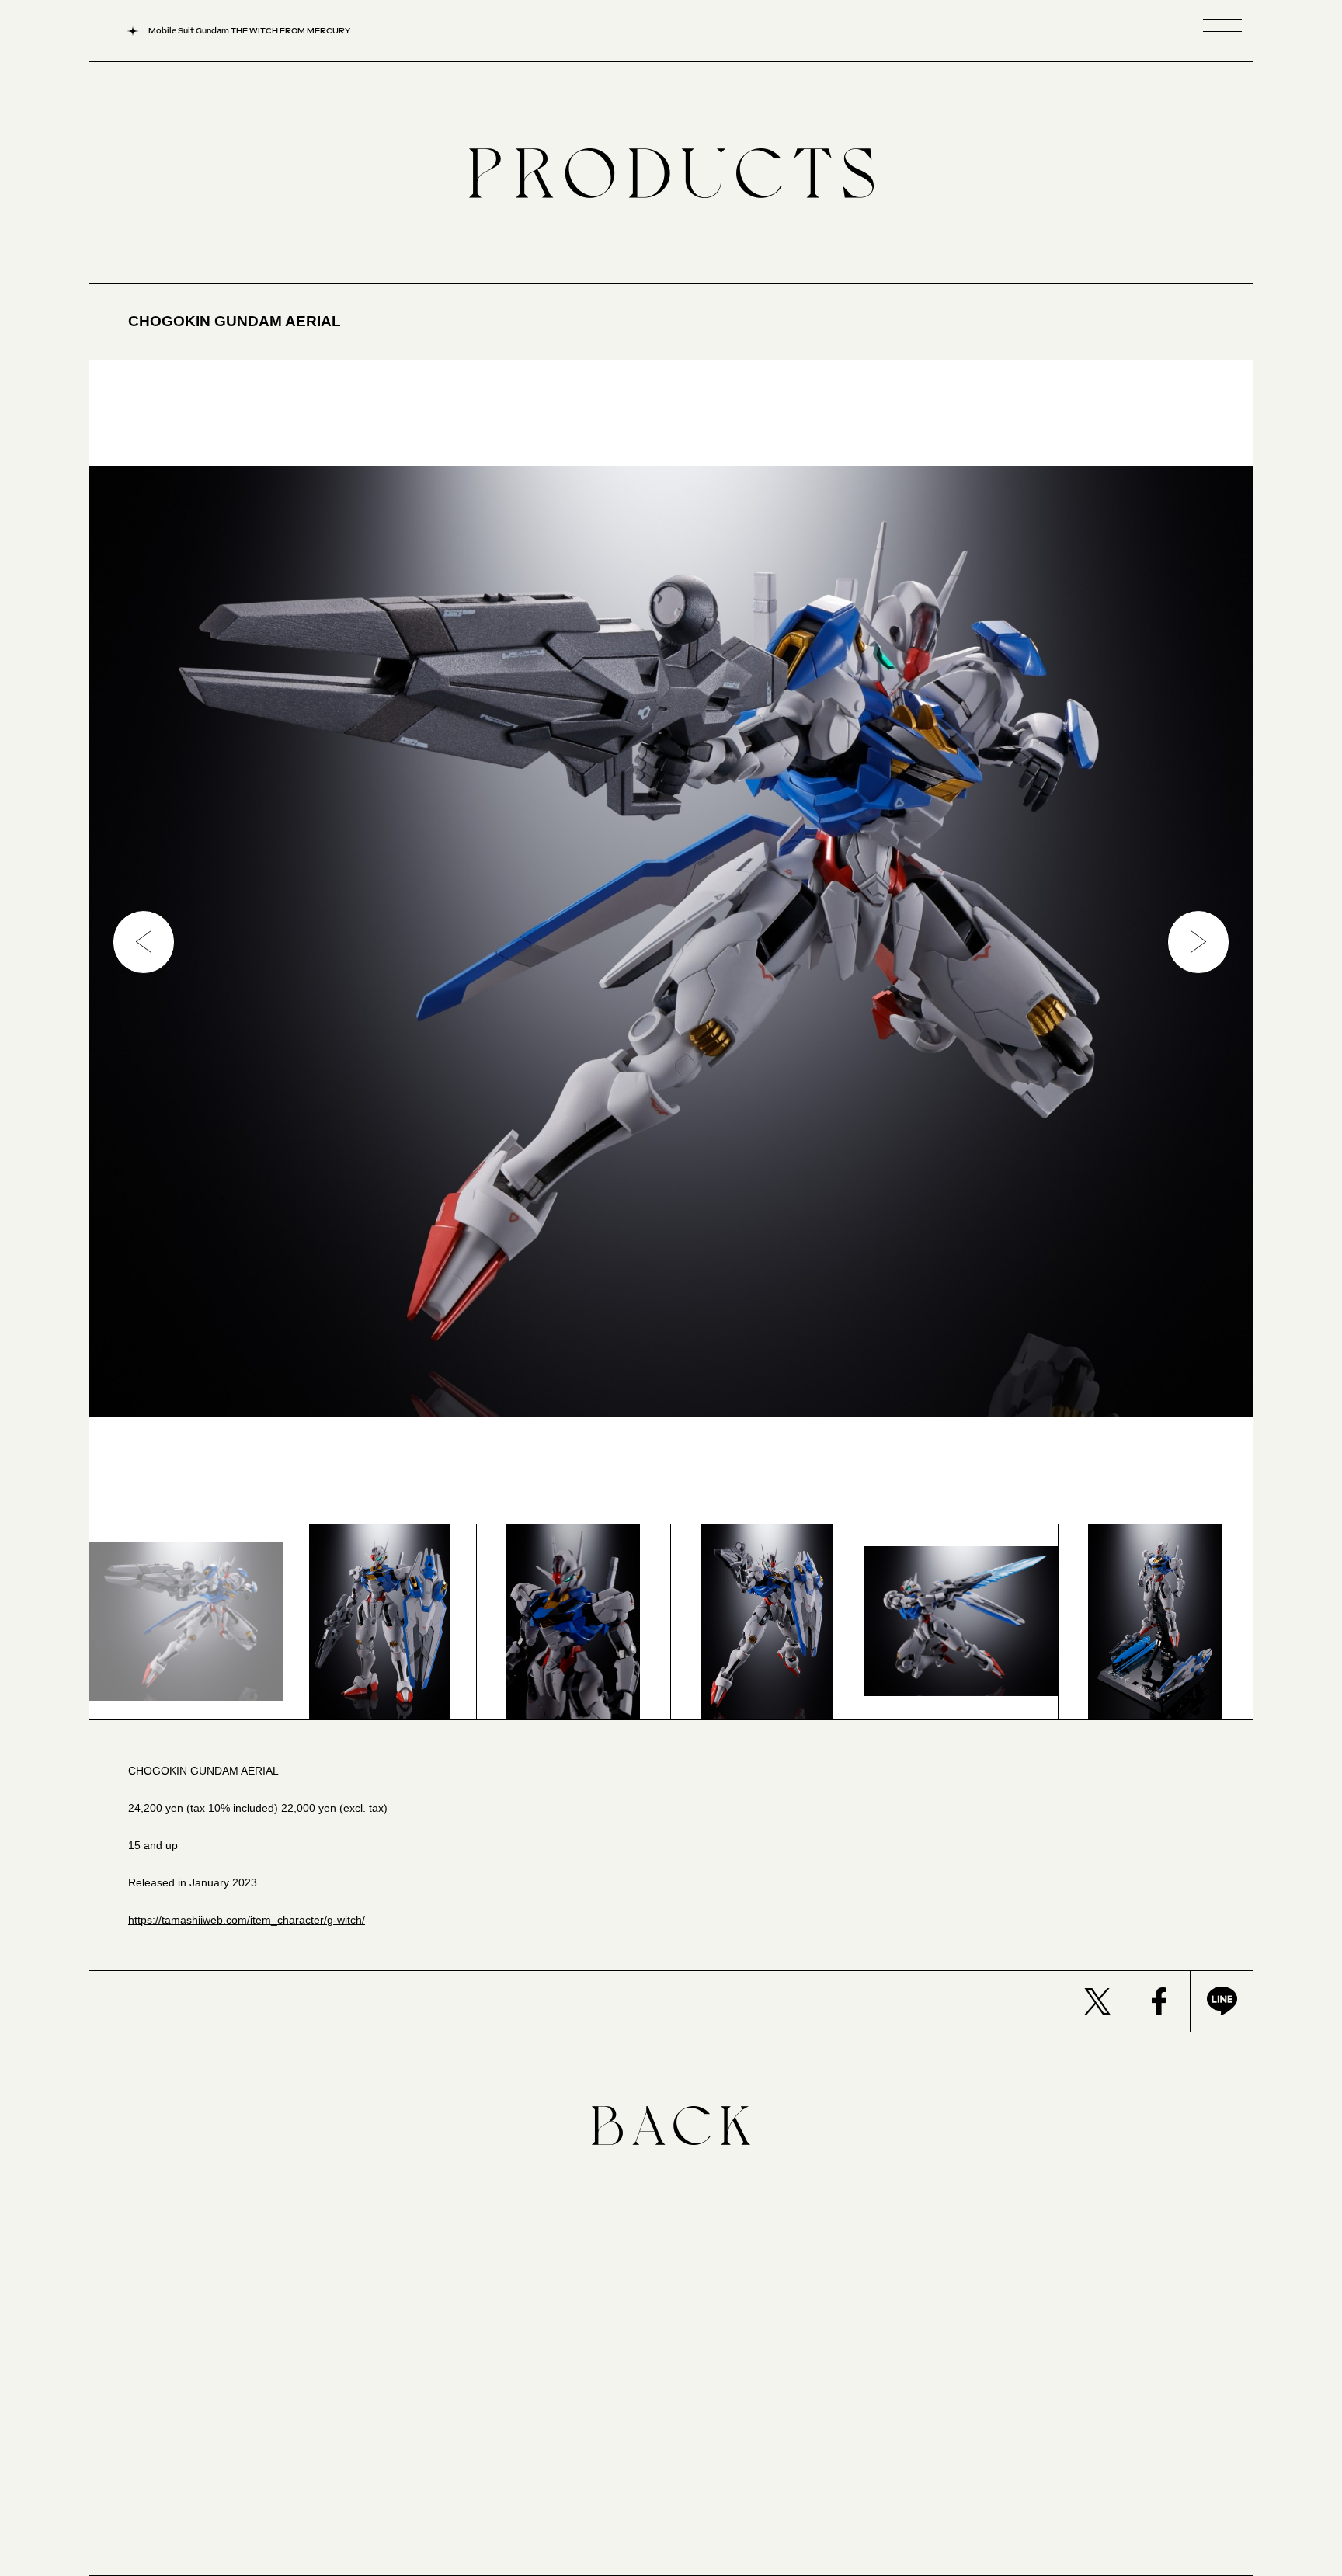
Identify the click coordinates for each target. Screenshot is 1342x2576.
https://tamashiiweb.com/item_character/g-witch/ (247, 1920)
